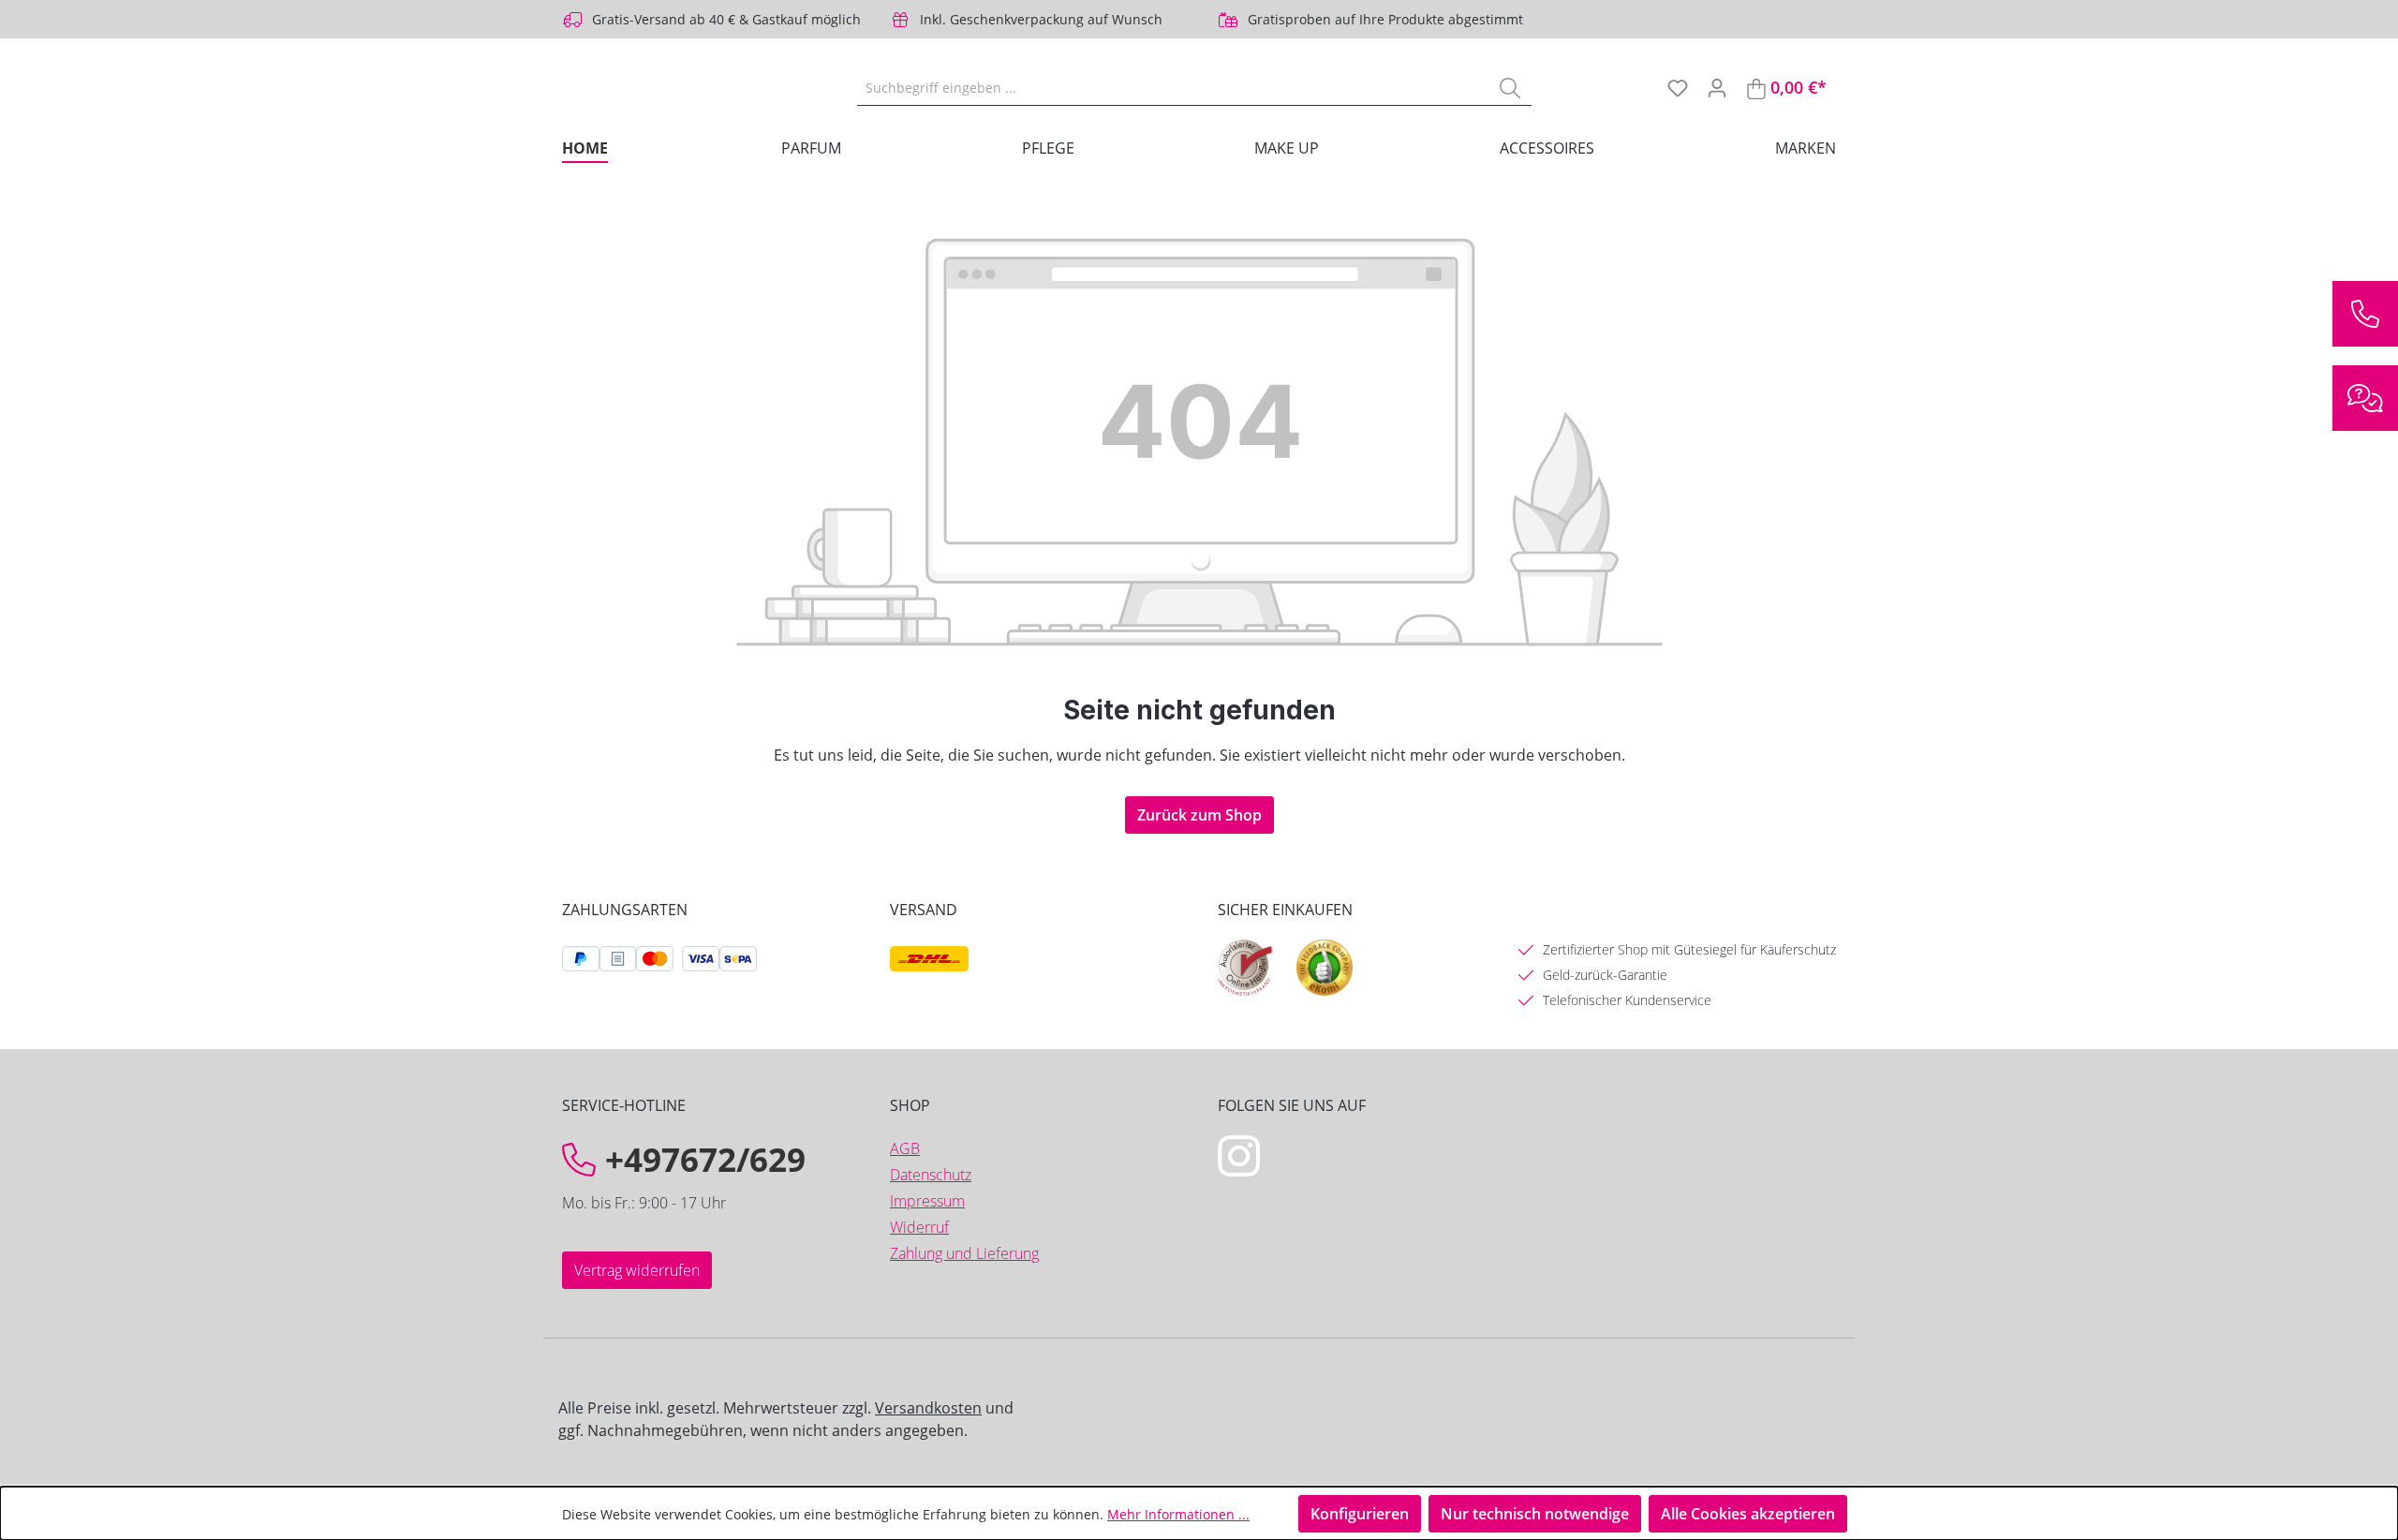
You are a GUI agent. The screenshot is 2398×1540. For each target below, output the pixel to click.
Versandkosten (928, 1408)
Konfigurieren (1360, 1514)
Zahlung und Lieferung (964, 1253)
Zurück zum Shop (1199, 815)
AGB (905, 1148)
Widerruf (919, 1227)
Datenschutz (931, 1175)
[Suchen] (1510, 87)
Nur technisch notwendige (1535, 1514)
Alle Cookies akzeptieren (1748, 1514)
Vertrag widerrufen (637, 1270)
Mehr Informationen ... (1178, 1514)
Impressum (927, 1201)
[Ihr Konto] (1717, 87)
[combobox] (1173, 87)
